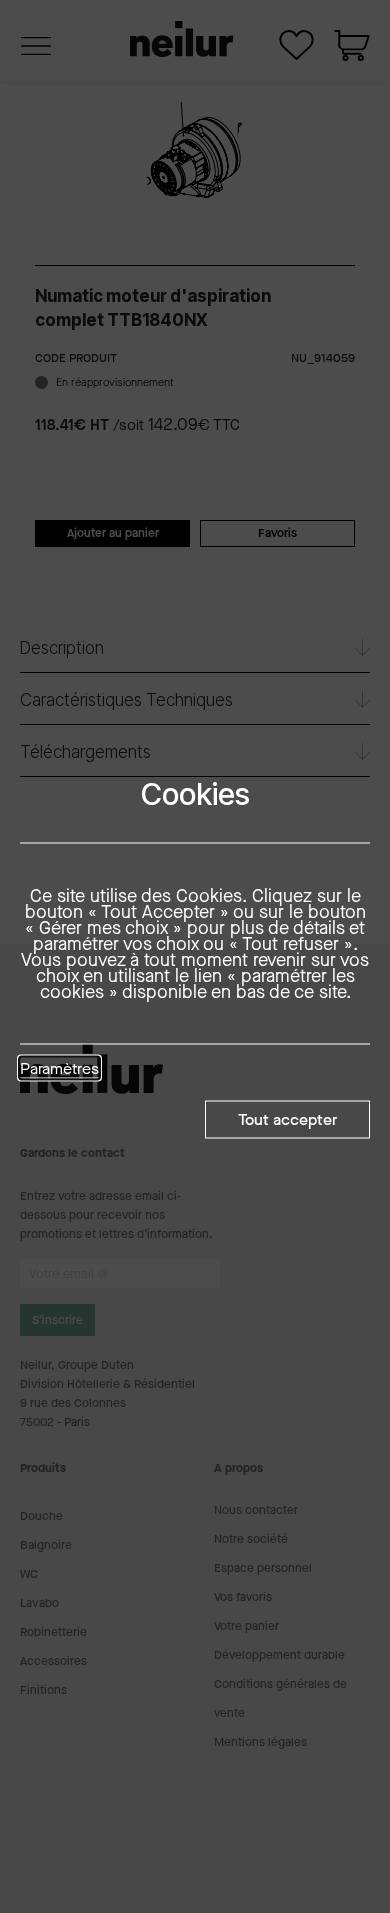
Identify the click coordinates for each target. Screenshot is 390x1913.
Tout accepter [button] (287, 1118)
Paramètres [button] (59, 1069)
